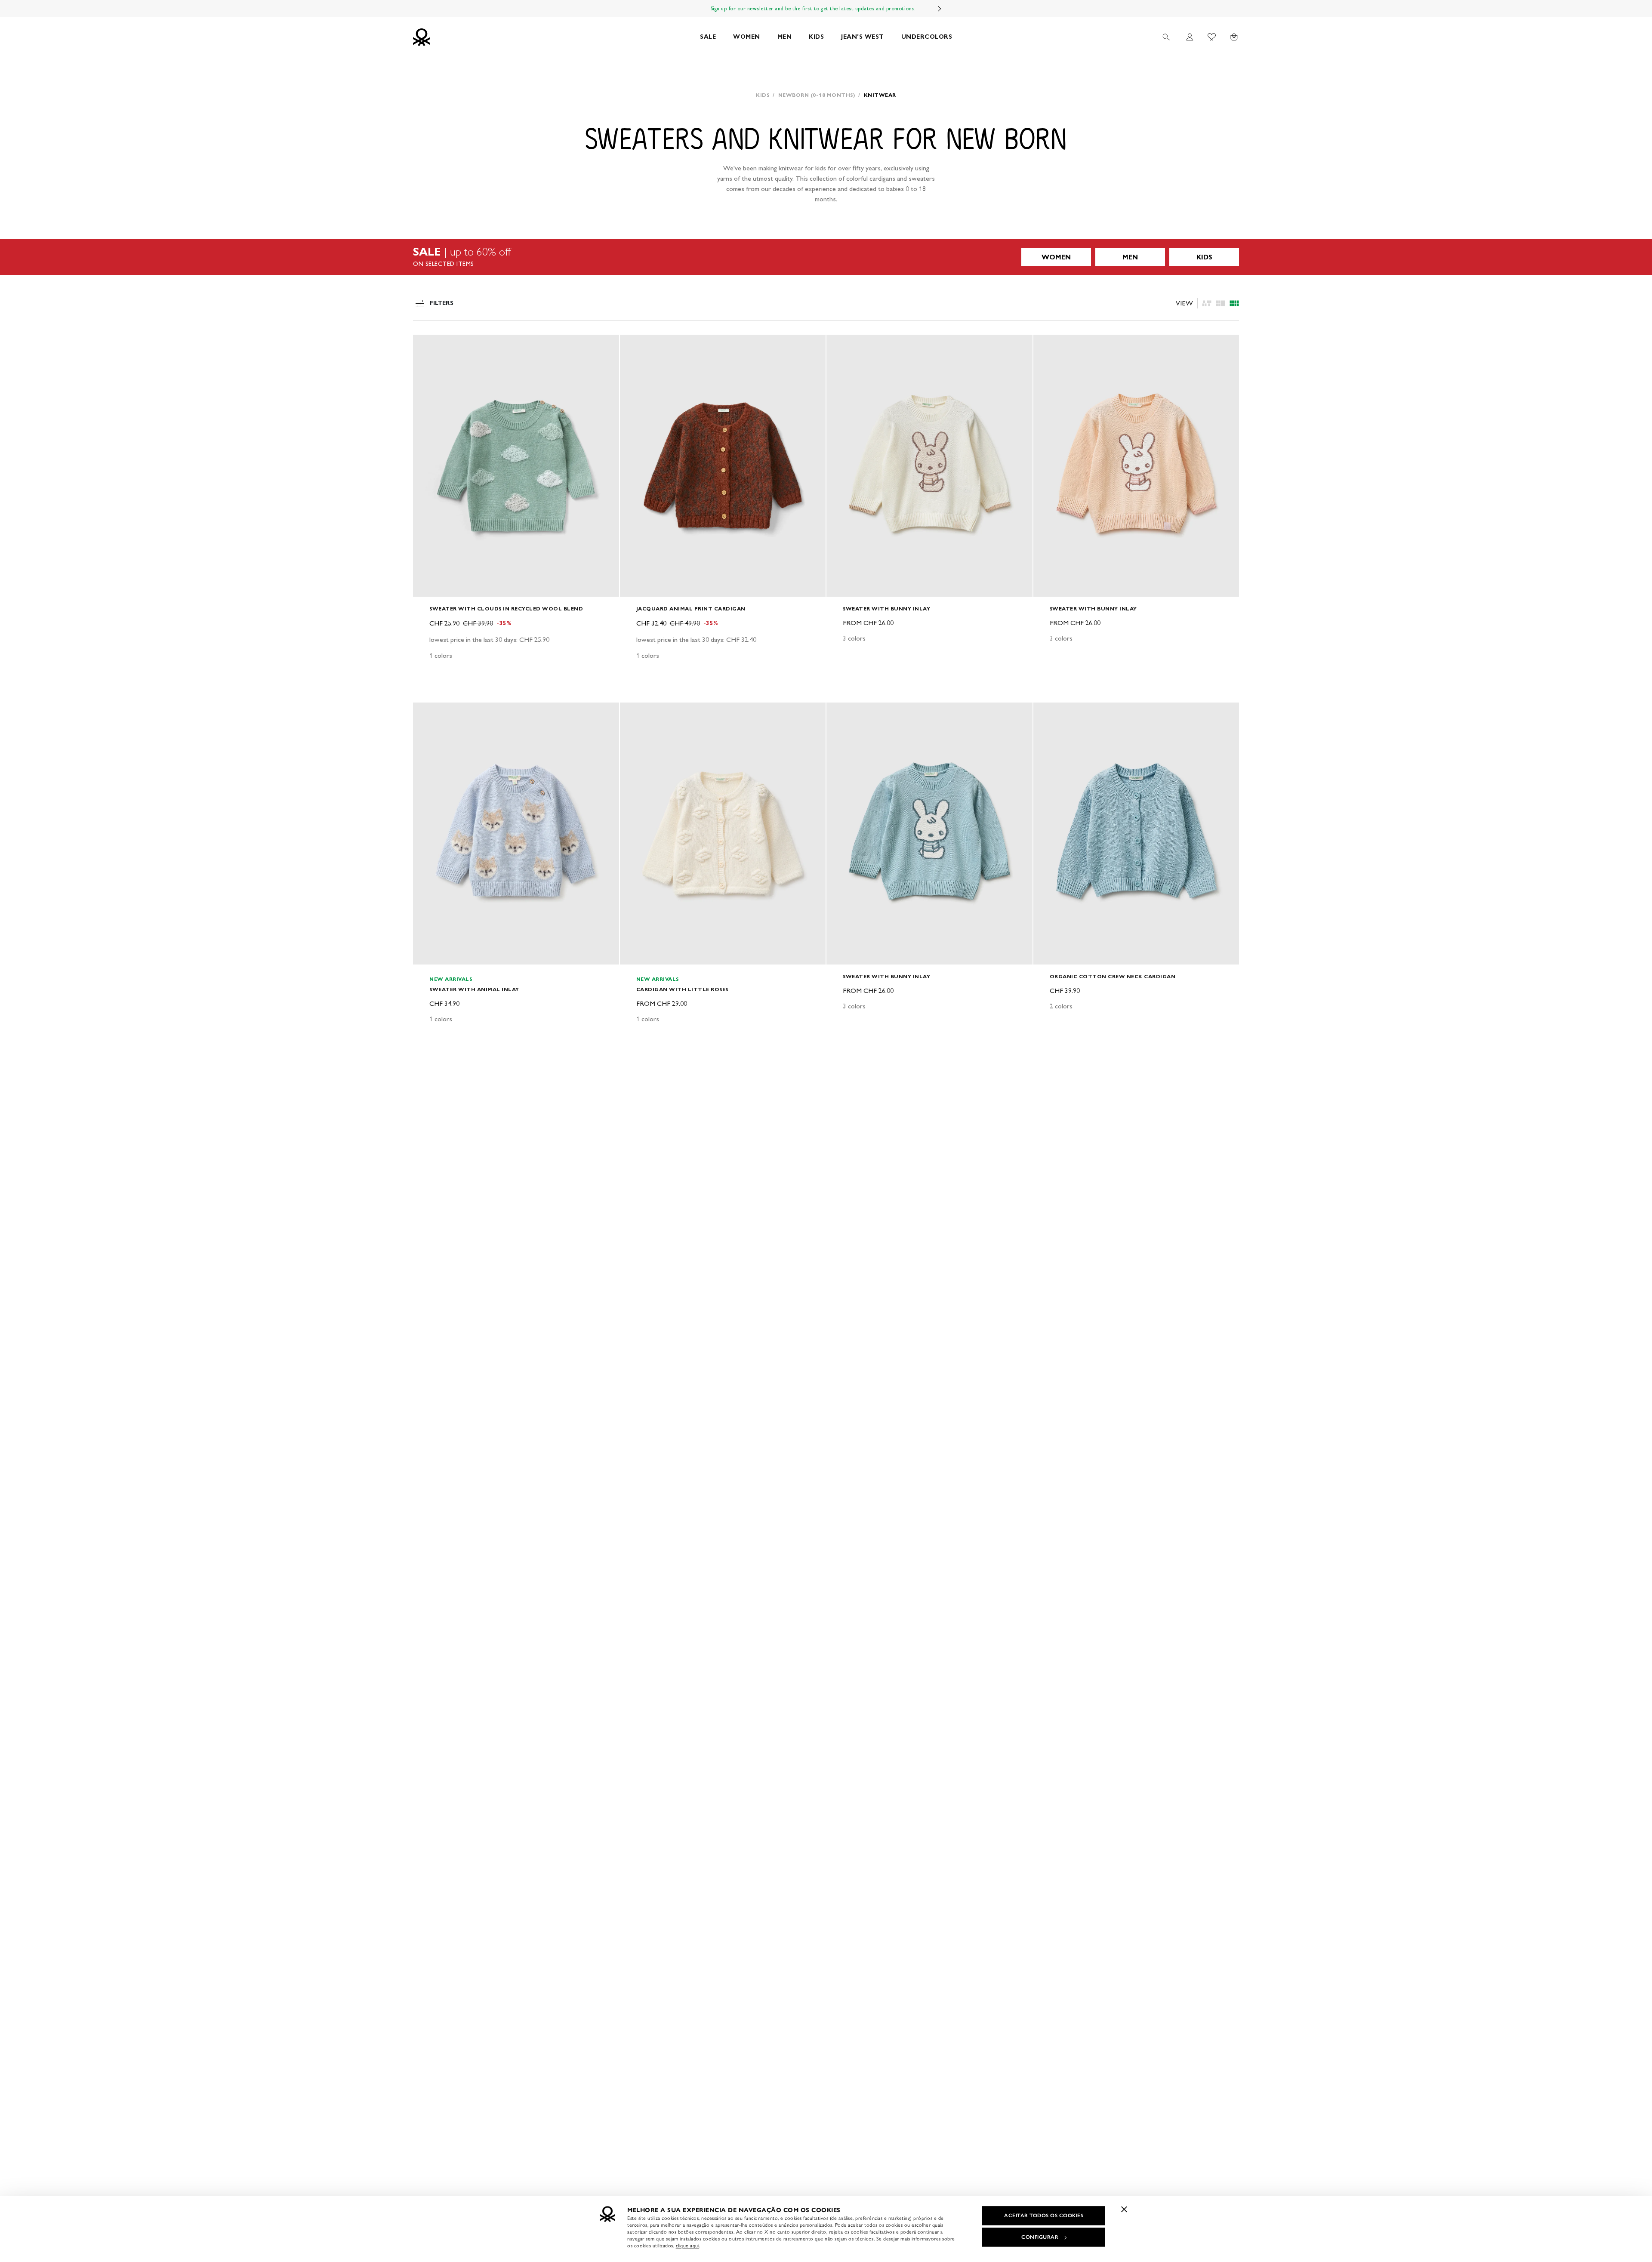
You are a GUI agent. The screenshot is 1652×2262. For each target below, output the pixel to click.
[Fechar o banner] (1124, 2209)
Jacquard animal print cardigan (691, 609)
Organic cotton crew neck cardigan (1113, 976)
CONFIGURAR (1040, 2237)
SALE (708, 37)
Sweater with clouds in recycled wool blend (506, 609)
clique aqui (688, 2246)
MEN (785, 37)
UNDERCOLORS (927, 37)
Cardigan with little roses (682, 989)
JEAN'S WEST (863, 37)
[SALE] (826, 257)
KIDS (816, 37)
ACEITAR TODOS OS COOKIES (1044, 2216)
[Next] (940, 9)
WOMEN (747, 37)
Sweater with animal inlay (474, 989)
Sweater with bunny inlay (886, 609)
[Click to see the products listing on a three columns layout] (1234, 303)
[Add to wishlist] (427, 346)
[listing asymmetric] (1207, 303)
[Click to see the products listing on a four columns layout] (1221, 303)
